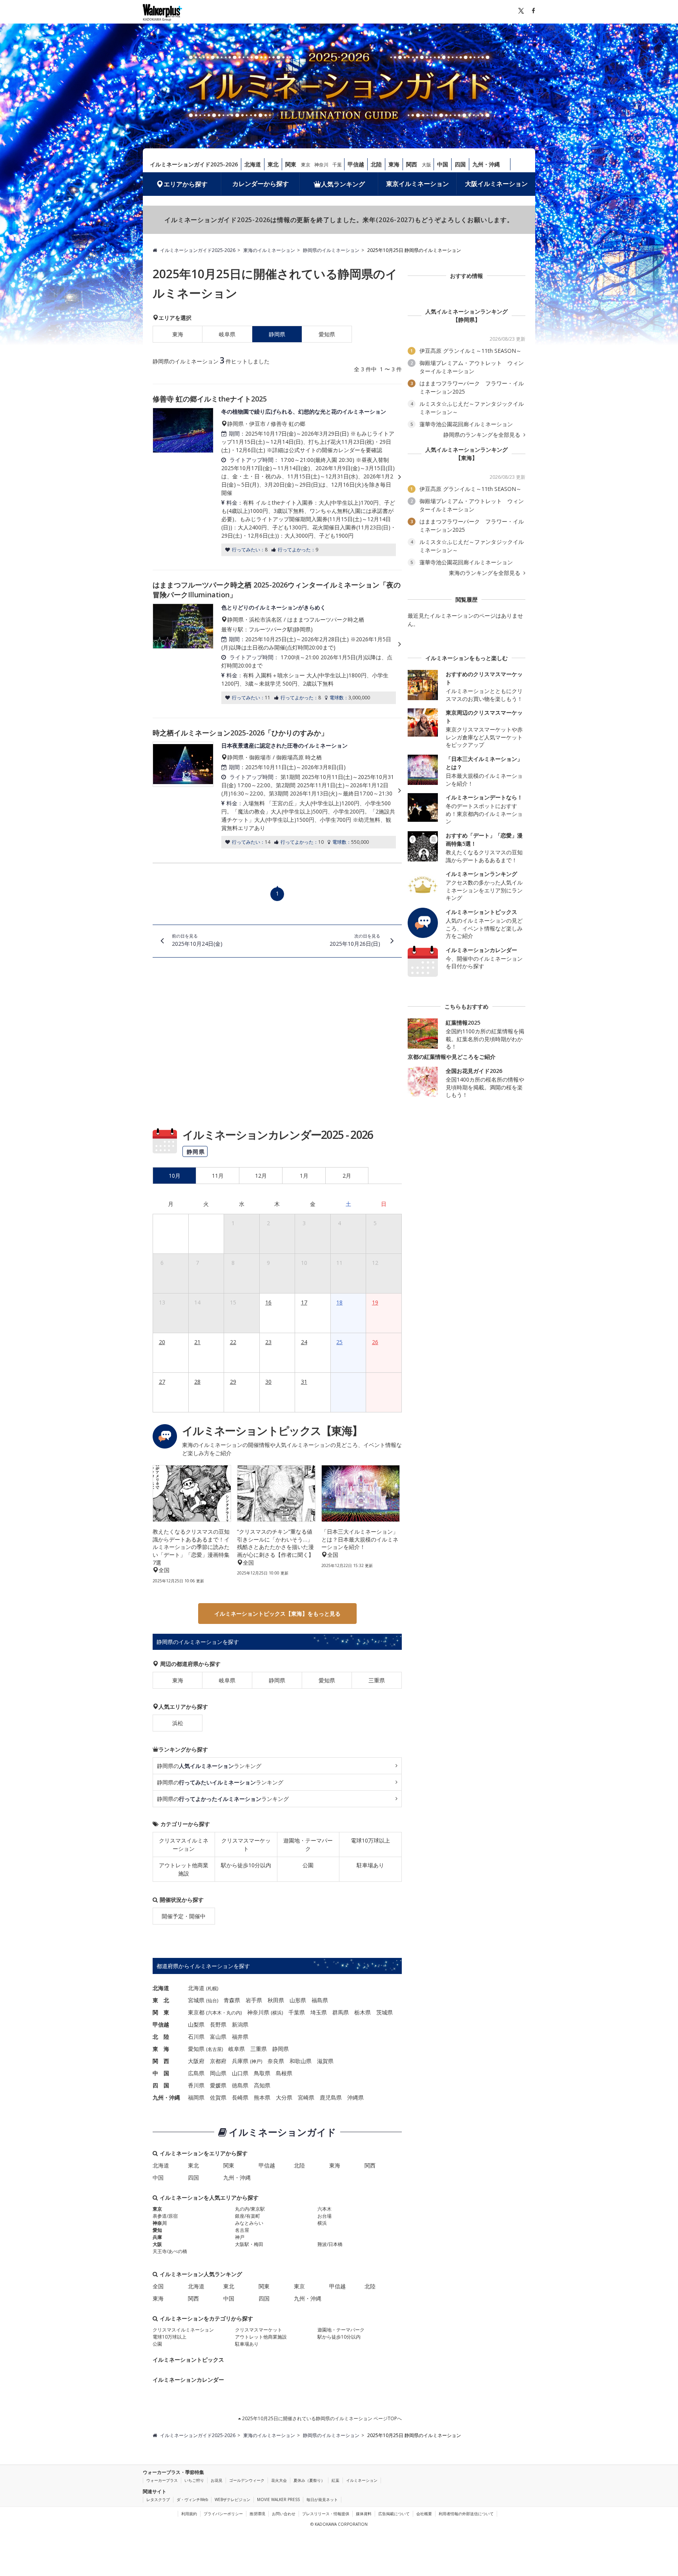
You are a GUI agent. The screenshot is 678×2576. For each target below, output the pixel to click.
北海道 (253, 164)
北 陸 (161, 2037)
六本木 (215, 2013)
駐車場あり (370, 1865)
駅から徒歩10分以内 (246, 1865)
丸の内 (233, 2013)
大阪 (426, 165)
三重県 (377, 1680)
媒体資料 (364, 2514)
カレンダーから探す (261, 184)
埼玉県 (319, 2012)
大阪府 (196, 2061)
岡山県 (218, 2073)
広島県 (196, 2073)
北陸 (376, 164)
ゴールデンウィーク (247, 2480)
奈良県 (276, 2061)
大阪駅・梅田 (249, 2244)
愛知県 (327, 334)
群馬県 (341, 2012)
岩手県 (254, 2000)
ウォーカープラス (162, 2480)
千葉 (337, 165)
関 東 (161, 2012)
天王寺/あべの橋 (170, 2251)
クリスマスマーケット (246, 1844)
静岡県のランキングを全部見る (483, 435)
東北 (273, 164)
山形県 (298, 2000)
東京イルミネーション (417, 184)
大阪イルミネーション (496, 184)
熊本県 (262, 2097)
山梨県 (196, 2024)
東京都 (196, 2012)
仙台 (212, 2000)
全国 (158, 2286)
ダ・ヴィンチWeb (192, 2499)
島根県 (284, 2073)
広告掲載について (394, 2514)
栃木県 (363, 2012)
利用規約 (189, 2514)
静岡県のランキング (209, 1766)
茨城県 (385, 2012)
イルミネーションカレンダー (188, 2380)
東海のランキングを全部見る (485, 573)
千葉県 (297, 2012)
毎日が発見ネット (322, 2499)
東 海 (161, 2049)
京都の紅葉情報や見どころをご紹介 (452, 1057)
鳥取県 (262, 2073)
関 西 (161, 2061)
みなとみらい (249, 2223)
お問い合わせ (284, 2514)
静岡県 (277, 1680)
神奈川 (321, 165)
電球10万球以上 (370, 1840)
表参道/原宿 (165, 2216)
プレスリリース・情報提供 (326, 2514)
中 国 (161, 2073)
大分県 (284, 2097)
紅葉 (335, 2480)
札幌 (212, 1988)
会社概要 (424, 2514)
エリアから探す (186, 184)
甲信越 (356, 164)
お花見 (217, 2480)
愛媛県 (218, 2085)
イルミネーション (362, 2480)
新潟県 (240, 2024)
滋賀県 (325, 2061)
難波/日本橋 (330, 2244)
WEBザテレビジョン (232, 2499)
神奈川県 (258, 2012)
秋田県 (276, 2000)
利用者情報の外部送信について (466, 2514)
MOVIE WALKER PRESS (278, 2499)
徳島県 (240, 2085)
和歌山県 (301, 2061)
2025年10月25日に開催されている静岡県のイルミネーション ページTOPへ (321, 2418)
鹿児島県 (331, 2097)
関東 (291, 164)
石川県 (196, 2037)
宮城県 (196, 2000)
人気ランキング (343, 184)
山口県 (240, 2073)
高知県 (262, 2085)
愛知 (157, 2230)
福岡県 (196, 2097)
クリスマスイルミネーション (184, 1844)
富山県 (218, 2037)
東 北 (161, 2000)
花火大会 (279, 2480)
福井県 (240, 2037)
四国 (460, 164)
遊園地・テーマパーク (308, 1844)
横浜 (277, 2013)
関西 (412, 164)
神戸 (256, 2061)
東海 (394, 164)
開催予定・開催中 (184, 1916)
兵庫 (157, 2237)
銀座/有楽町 (248, 2216)
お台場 (324, 2216)
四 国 (161, 2085)
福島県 (320, 2000)
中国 (443, 164)
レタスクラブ (158, 2499)
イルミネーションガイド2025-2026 (194, 164)
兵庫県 (240, 2061)
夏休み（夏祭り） (309, 2480)
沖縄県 (355, 2097)
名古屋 (215, 2049)
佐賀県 (218, 2097)
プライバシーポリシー (223, 2514)
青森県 (232, 2000)
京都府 (218, 2061)
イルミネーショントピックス (188, 2360)
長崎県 (240, 2097)
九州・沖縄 (486, 164)
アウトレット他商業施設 (184, 1869)
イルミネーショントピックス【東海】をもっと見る (277, 1614)
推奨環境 (257, 2514)
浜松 (178, 1723)
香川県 (196, 2085)
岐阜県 (227, 334)
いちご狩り (194, 2480)
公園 (308, 1865)
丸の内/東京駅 (250, 2209)
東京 (306, 165)
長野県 (218, 2024)
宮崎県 (306, 2097)
